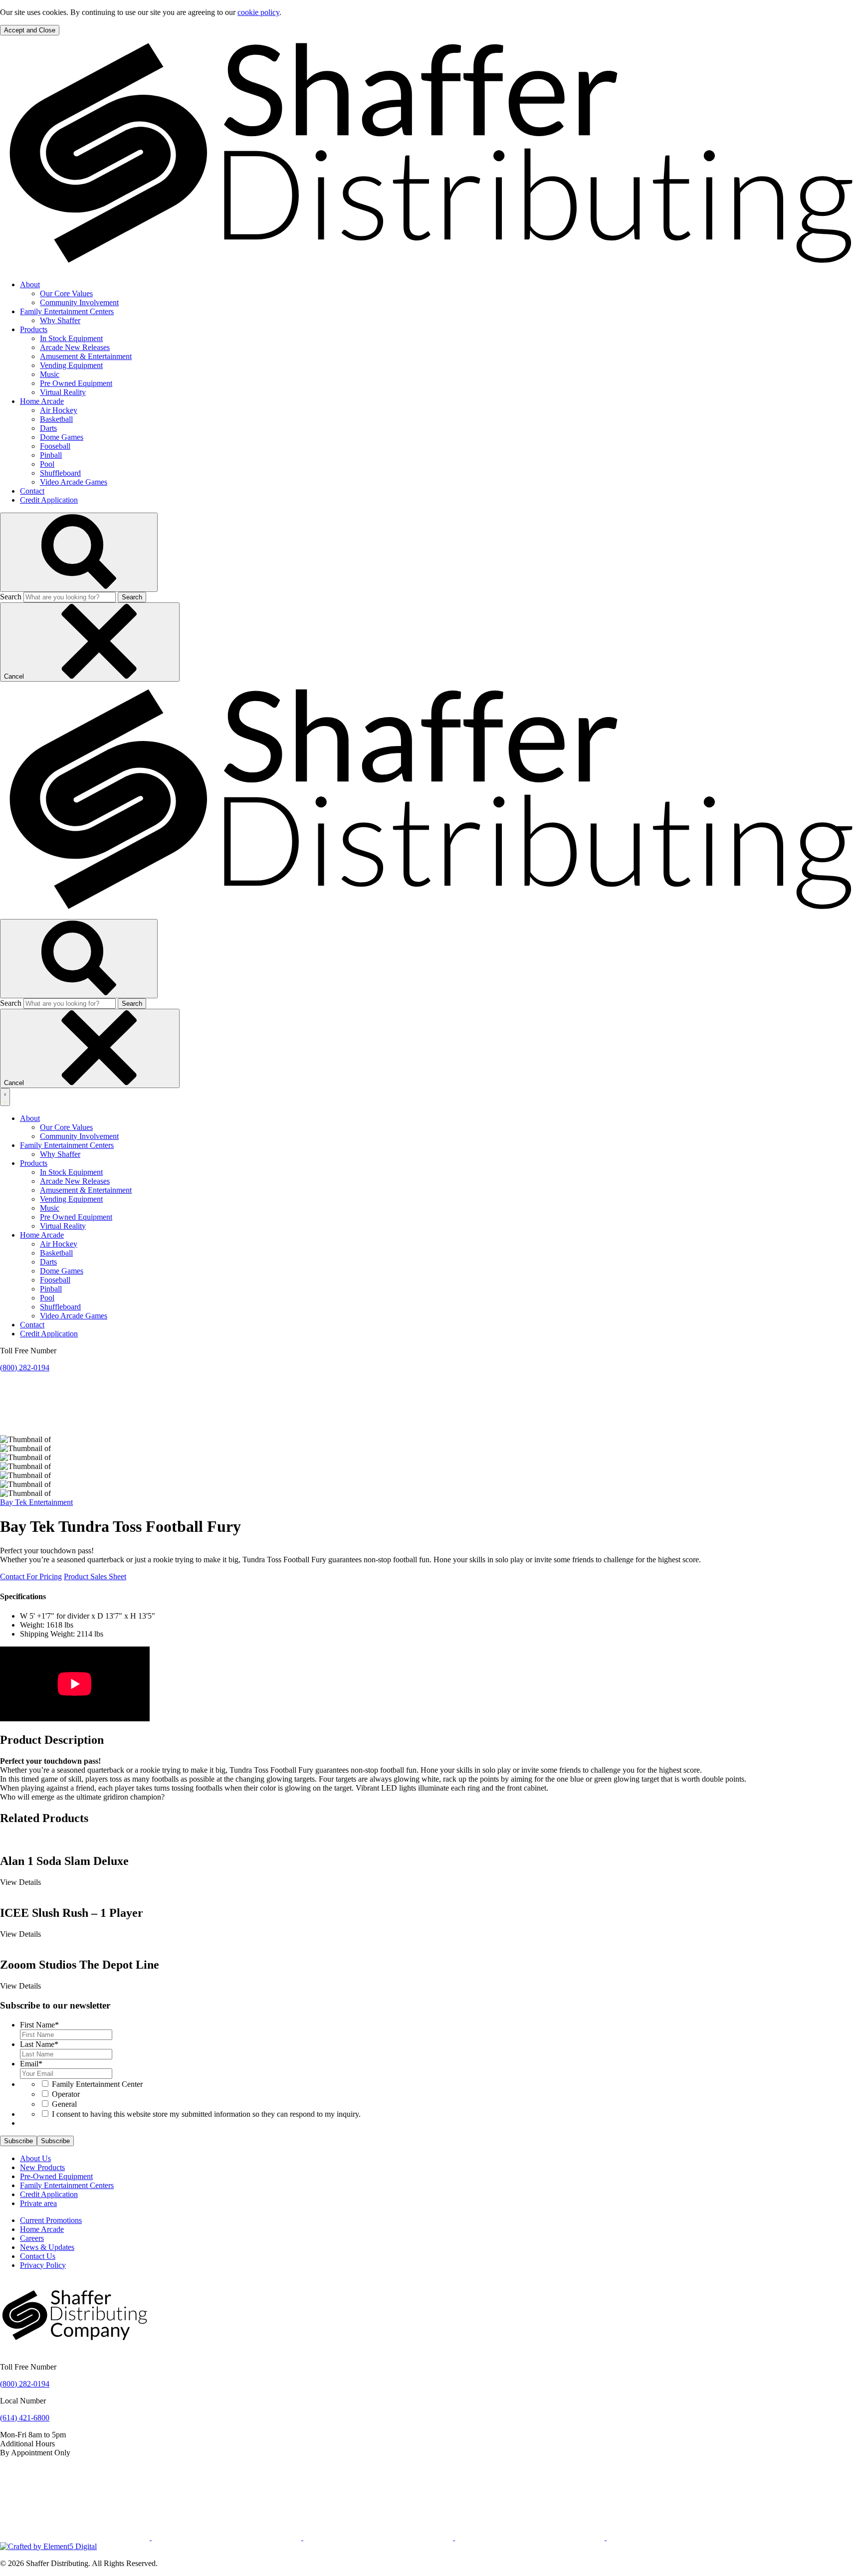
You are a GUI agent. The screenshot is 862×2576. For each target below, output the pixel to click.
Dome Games (62, 437)
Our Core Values (66, 293)
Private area (38, 2203)
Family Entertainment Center (97, 2084)
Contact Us (38, 2256)
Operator (66, 2094)
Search (11, 597)
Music (50, 374)
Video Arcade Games (74, 482)
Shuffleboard (60, 473)
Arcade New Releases (75, 347)
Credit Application (49, 500)
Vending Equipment (71, 365)
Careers (32, 2238)
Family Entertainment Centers (67, 311)
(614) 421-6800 (25, 2418)
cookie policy (258, 12)
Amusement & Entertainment (86, 356)
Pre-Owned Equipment (56, 2176)
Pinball (51, 455)
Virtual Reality (63, 392)
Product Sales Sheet (95, 1576)
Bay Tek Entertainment (36, 1502)
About (30, 284)
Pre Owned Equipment (76, 383)
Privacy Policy (43, 2265)
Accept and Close (30, 30)
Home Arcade (42, 401)
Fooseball (55, 446)
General (64, 2104)
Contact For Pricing (31, 1576)
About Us (35, 2158)
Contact (32, 491)
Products (34, 329)
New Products (42, 2167)
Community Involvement (79, 302)
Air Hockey (59, 410)
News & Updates (47, 2247)
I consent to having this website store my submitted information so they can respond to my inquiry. (206, 2114)
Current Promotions (51, 2220)
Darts (48, 428)
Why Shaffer (60, 320)
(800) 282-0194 (25, 1368)
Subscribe (18, 2141)
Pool (47, 464)
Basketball (56, 419)
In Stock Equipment (71, 338)
